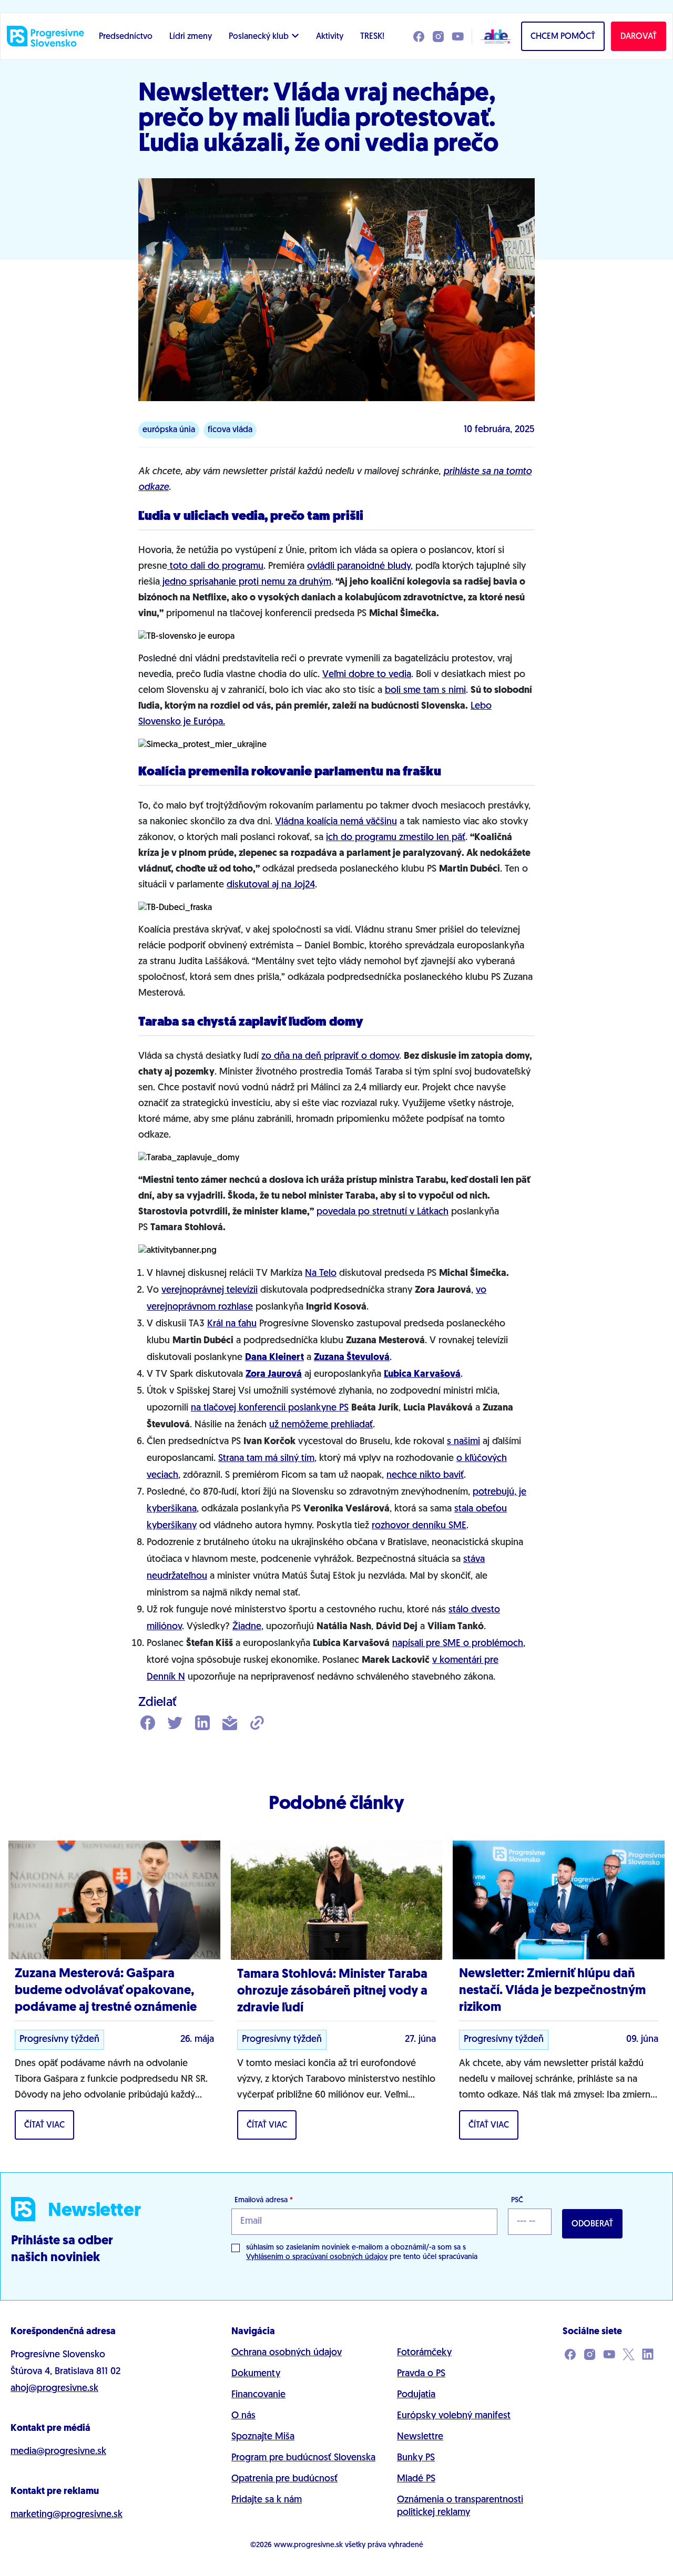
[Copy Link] (257, 1724)
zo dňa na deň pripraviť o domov (330, 1057)
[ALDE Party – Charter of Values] (493, 36)
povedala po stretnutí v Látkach (383, 1212)
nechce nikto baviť (425, 1476)
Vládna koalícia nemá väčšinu (336, 822)
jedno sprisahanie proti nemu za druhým (246, 582)
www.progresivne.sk (308, 2545)
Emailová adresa (264, 2200)
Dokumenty (256, 2374)
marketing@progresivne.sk (67, 2515)
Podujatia (416, 2395)
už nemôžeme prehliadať (321, 1425)
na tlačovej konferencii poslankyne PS (270, 1408)
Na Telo (321, 1274)
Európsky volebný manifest (454, 2416)
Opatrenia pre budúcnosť (284, 2479)
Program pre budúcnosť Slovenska (303, 2458)
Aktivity (330, 37)
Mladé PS (416, 2479)
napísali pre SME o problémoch (458, 1644)
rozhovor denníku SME (419, 1526)
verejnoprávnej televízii (210, 1291)
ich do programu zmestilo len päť (396, 838)
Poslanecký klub (259, 37)
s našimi (463, 1442)
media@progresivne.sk (58, 2452)
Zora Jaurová (274, 1375)
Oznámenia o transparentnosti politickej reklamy (460, 2507)
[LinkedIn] (202, 1724)
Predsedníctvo (126, 37)
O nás (243, 2416)
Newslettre (420, 2437)
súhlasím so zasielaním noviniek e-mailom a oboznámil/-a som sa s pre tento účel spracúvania (362, 2252)
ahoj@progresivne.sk (54, 2389)
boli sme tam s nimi (425, 691)
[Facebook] (148, 1724)
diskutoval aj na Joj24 (271, 885)
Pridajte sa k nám (267, 2500)
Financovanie (258, 2395)
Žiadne (247, 1627)
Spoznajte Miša (263, 2437)
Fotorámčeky (424, 2353)
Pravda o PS (421, 2374)
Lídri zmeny (191, 37)
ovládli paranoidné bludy (359, 567)
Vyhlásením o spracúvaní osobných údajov (317, 2257)
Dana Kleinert (274, 1358)
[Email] (230, 1724)
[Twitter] (175, 1724)
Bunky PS (416, 2458)
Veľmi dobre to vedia (367, 675)
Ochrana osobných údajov (287, 2353)
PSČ (517, 2200)
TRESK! (372, 37)
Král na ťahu (232, 1324)
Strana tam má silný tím (266, 1459)
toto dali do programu (215, 567)
